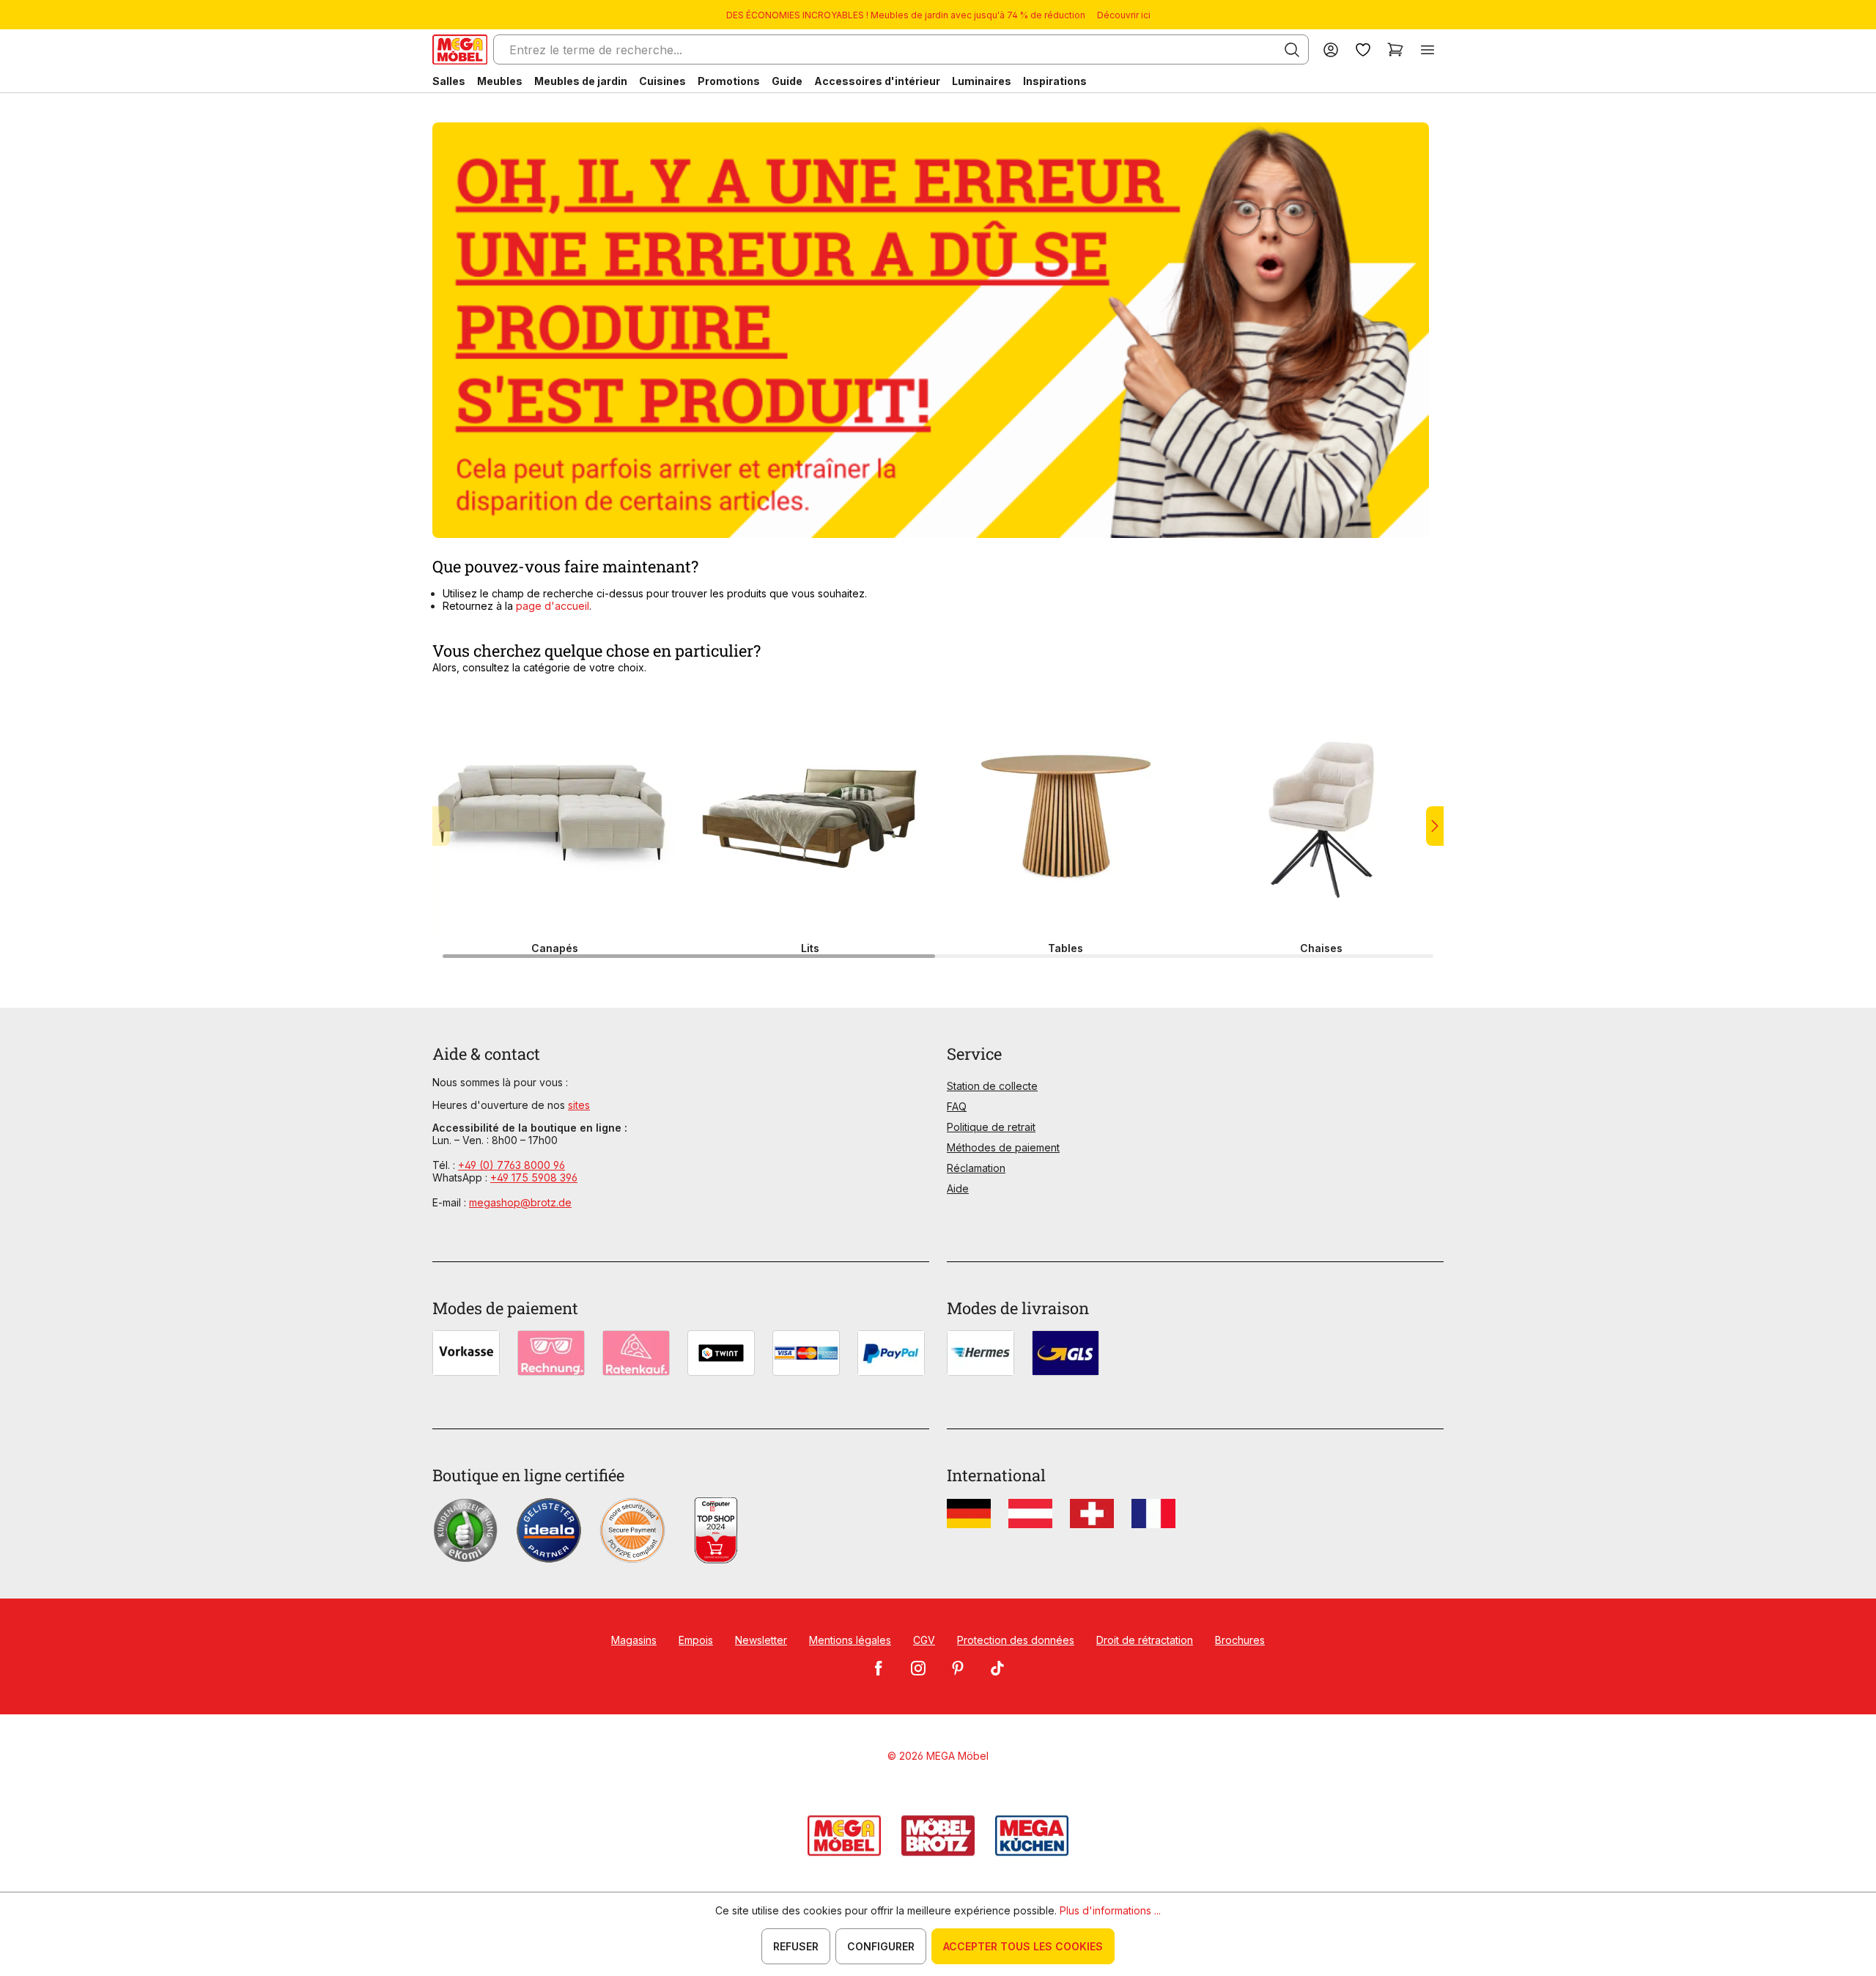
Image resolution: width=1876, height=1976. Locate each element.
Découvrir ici (1124, 15)
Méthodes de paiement (1003, 1147)
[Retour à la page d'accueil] (460, 49)
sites (579, 1105)
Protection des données (1016, 1640)
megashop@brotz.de (520, 1202)
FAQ (957, 1106)
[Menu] (1428, 49)
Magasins (634, 1640)
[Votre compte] (1331, 49)
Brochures (1240, 1640)
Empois (696, 1640)
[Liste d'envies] (1363, 49)
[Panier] (1395, 49)
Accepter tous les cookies (1023, 1946)
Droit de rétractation (1145, 1640)
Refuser (796, 1946)
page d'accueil (551, 606)
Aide (958, 1188)
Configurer (881, 1946)
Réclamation (976, 1168)
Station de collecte (992, 1086)
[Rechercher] (1292, 50)
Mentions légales (850, 1640)
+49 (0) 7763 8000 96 (512, 1165)
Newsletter (761, 1640)
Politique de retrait (991, 1127)
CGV (924, 1640)
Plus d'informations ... (1110, 1910)
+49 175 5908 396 (534, 1177)
